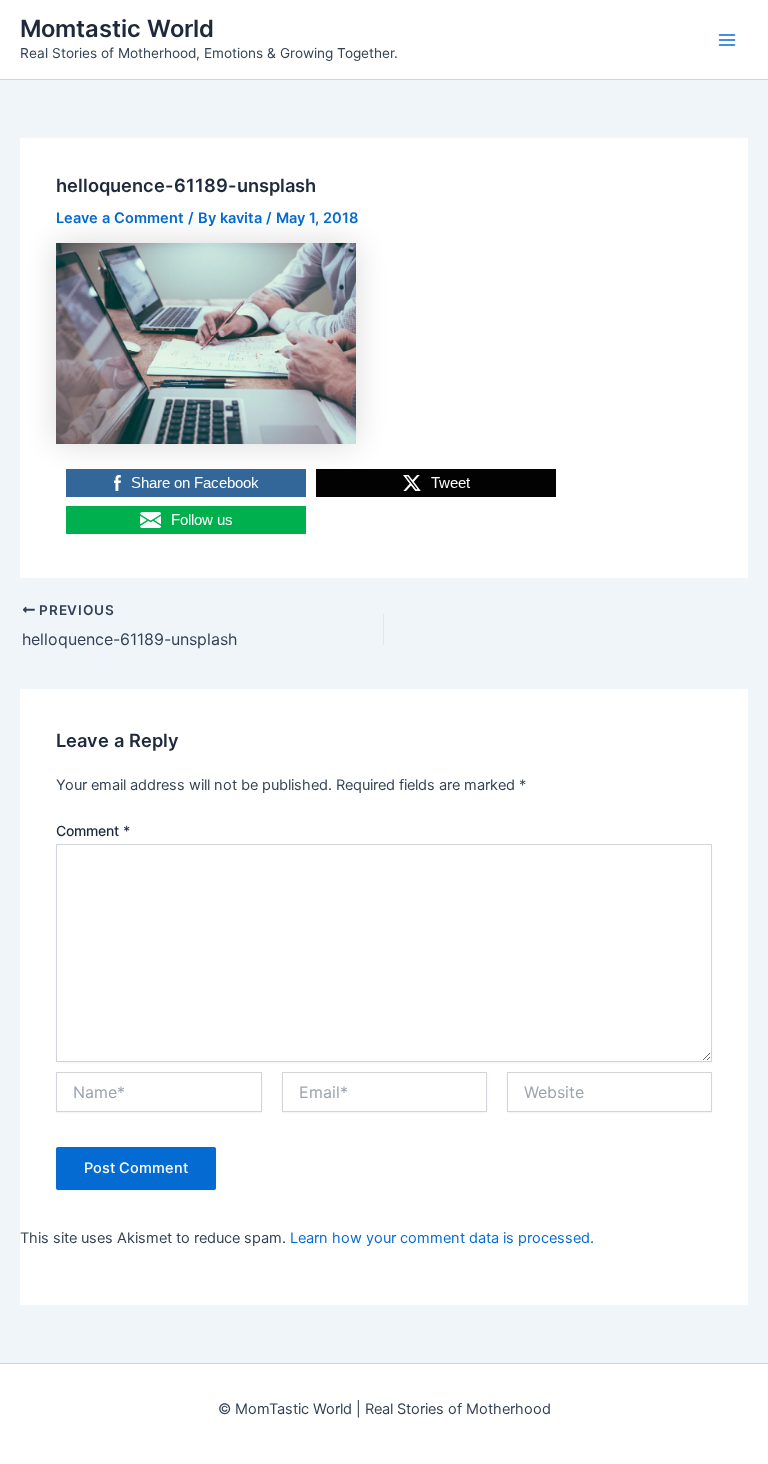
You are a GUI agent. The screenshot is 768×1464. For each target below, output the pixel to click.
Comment (93, 830)
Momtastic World (117, 28)
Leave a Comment (120, 218)
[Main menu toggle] (727, 40)
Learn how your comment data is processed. (442, 1238)
